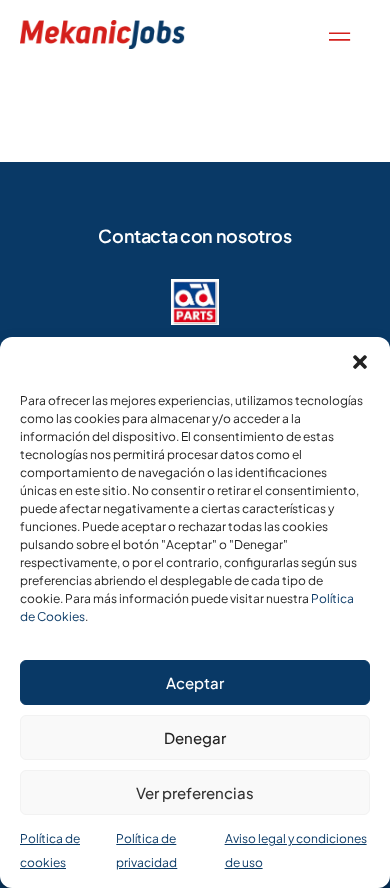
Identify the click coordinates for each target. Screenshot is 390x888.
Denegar (195, 737)
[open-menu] (335, 34)
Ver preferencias (195, 792)
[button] (360, 362)
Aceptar (195, 682)
